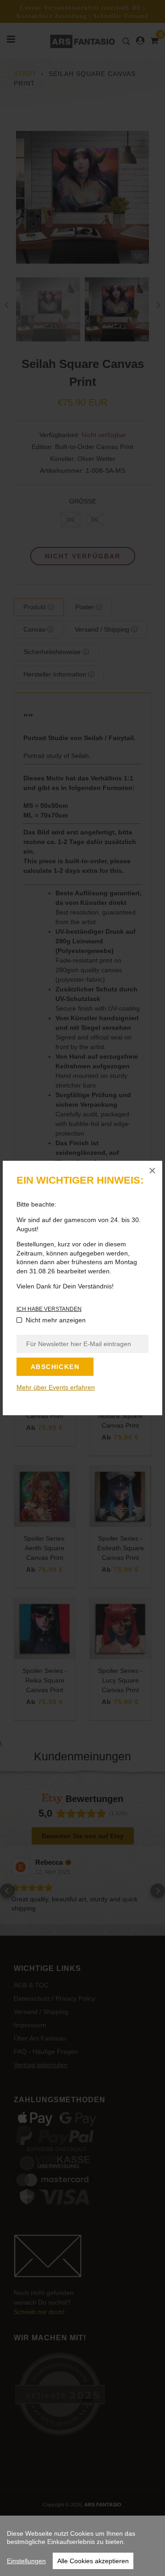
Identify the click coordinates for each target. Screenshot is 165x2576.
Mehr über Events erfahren (56, 1387)
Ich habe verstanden (49, 1309)
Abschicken (55, 1367)
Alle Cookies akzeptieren (93, 2561)
